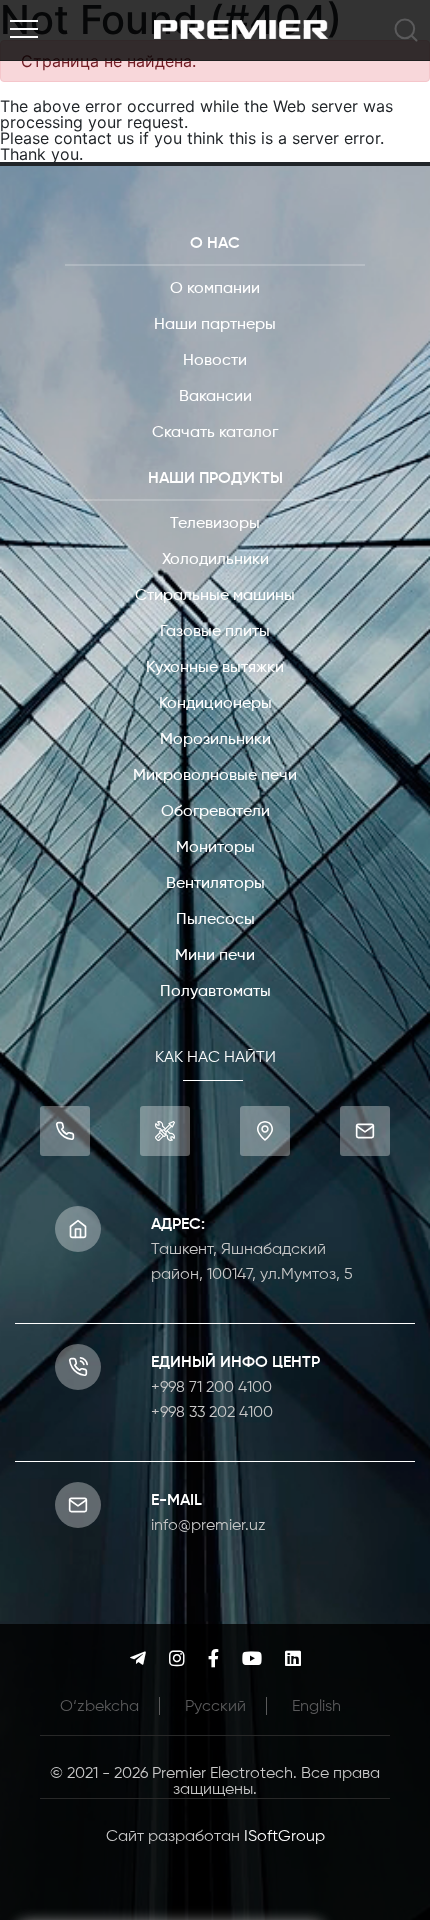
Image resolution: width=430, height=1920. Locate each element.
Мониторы (215, 848)
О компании (215, 289)
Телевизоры (215, 524)
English (316, 1707)
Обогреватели (215, 812)
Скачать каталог (215, 433)
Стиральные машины (215, 596)
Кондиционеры (215, 704)
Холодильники (215, 560)
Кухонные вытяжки (215, 668)
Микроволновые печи (215, 776)
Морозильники (215, 740)
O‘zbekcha (99, 1707)
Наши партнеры (215, 325)
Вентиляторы (215, 884)
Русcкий (215, 1707)
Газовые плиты (215, 632)
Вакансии (215, 397)
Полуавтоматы (215, 992)
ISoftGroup (284, 1837)
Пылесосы (215, 920)
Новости (215, 361)
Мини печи (215, 956)
